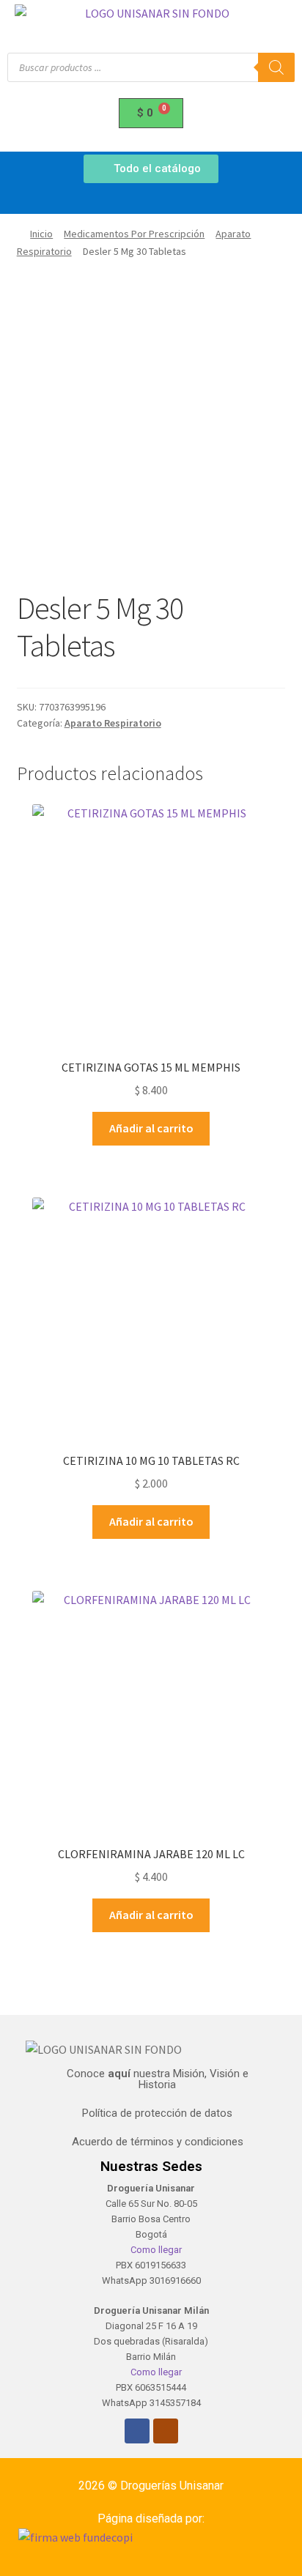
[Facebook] (137, 2431)
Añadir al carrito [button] (151, 1128)
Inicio (41, 234)
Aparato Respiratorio (113, 723)
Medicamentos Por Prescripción (134, 234)
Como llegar (155, 2250)
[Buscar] (276, 67)
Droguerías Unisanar (172, 2486)
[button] (151, 200)
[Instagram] (166, 2431)
